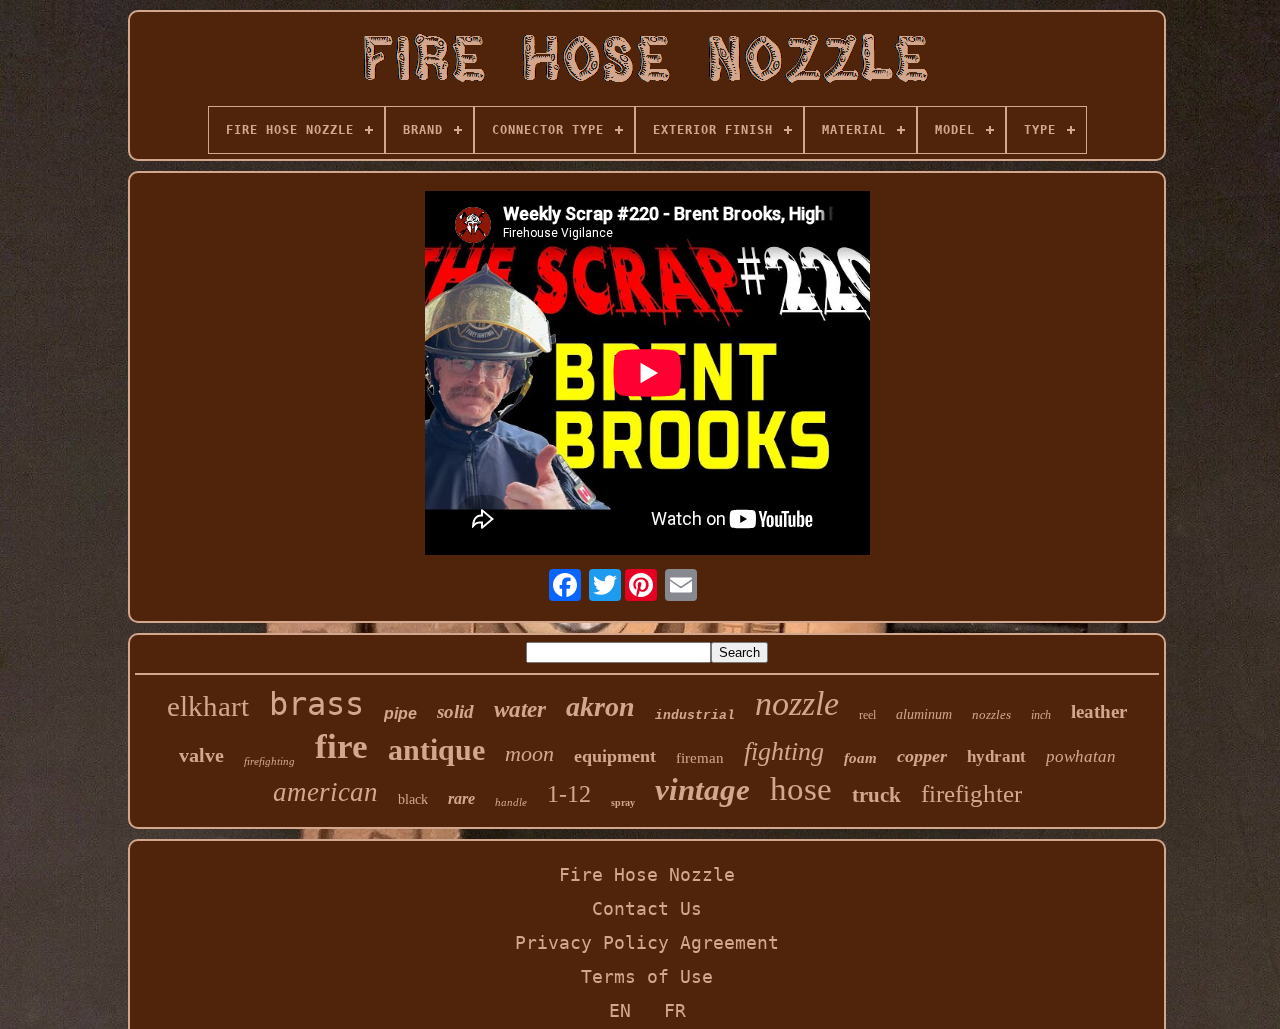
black (413, 799)
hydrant (996, 756)
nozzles (991, 714)
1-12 (569, 794)
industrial (695, 715)
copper (922, 756)
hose (801, 789)
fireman (700, 758)
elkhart (208, 706)
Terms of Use (647, 976)
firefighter (971, 793)
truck (876, 795)
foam (860, 758)
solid (455, 711)
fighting (784, 751)
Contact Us (647, 908)
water (520, 709)
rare (461, 798)
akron (600, 706)
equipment (615, 756)
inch (1041, 715)
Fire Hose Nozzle (647, 874)
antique (436, 749)
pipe (400, 713)
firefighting (269, 761)
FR (675, 1010)
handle (511, 802)
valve (201, 755)
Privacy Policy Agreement (647, 942)
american (325, 792)
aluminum (924, 714)
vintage (702, 789)
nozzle (797, 703)
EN (620, 1010)
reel (867, 715)
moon (529, 753)
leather (1099, 711)
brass (316, 704)
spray (623, 802)
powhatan (1081, 756)
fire (341, 746)
